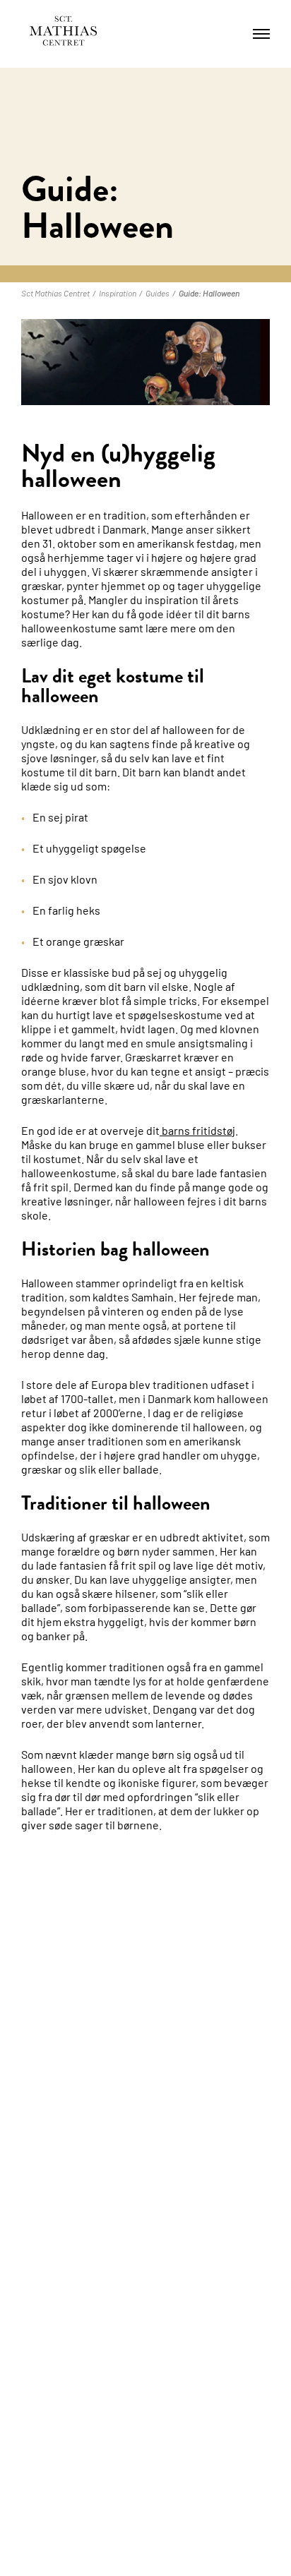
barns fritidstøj (197, 1130)
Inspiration (118, 293)
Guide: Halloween (209, 293)
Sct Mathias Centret (55, 293)
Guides (158, 293)
